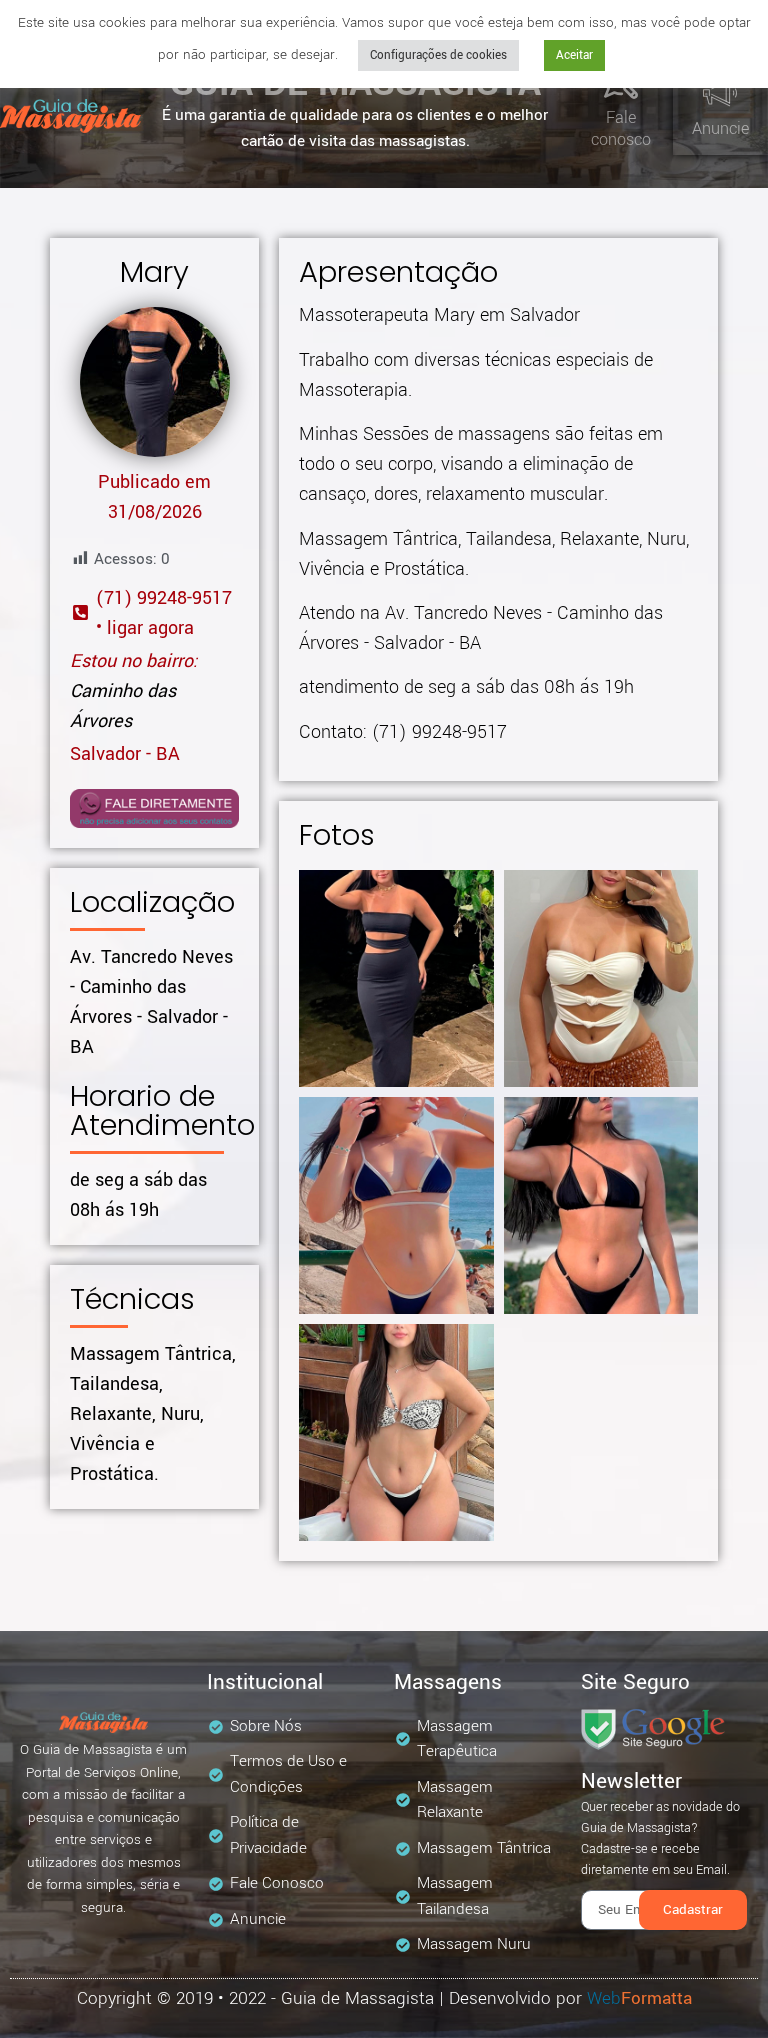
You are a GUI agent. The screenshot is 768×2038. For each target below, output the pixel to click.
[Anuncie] (720, 93)
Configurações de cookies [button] (438, 55)
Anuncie (720, 128)
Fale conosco (621, 128)
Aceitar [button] (574, 55)
